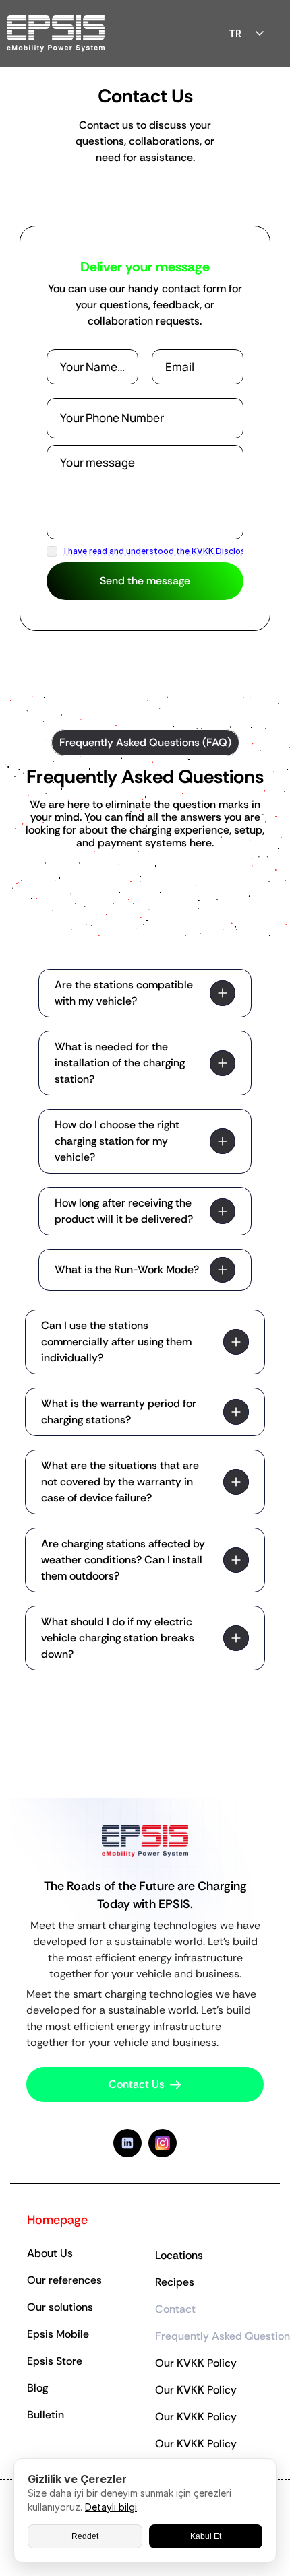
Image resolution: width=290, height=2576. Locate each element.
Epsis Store (55, 2361)
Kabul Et (206, 2536)
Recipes (175, 2282)
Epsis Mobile (58, 2334)
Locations (179, 2255)
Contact (175, 2309)
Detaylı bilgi (111, 2507)
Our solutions (60, 2307)
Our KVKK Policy (196, 2363)
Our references (64, 2280)
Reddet (85, 2536)
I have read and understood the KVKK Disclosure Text (172, 551)
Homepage (57, 2220)
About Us (50, 2253)
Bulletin (46, 2415)
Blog (37, 2388)
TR (235, 33)
